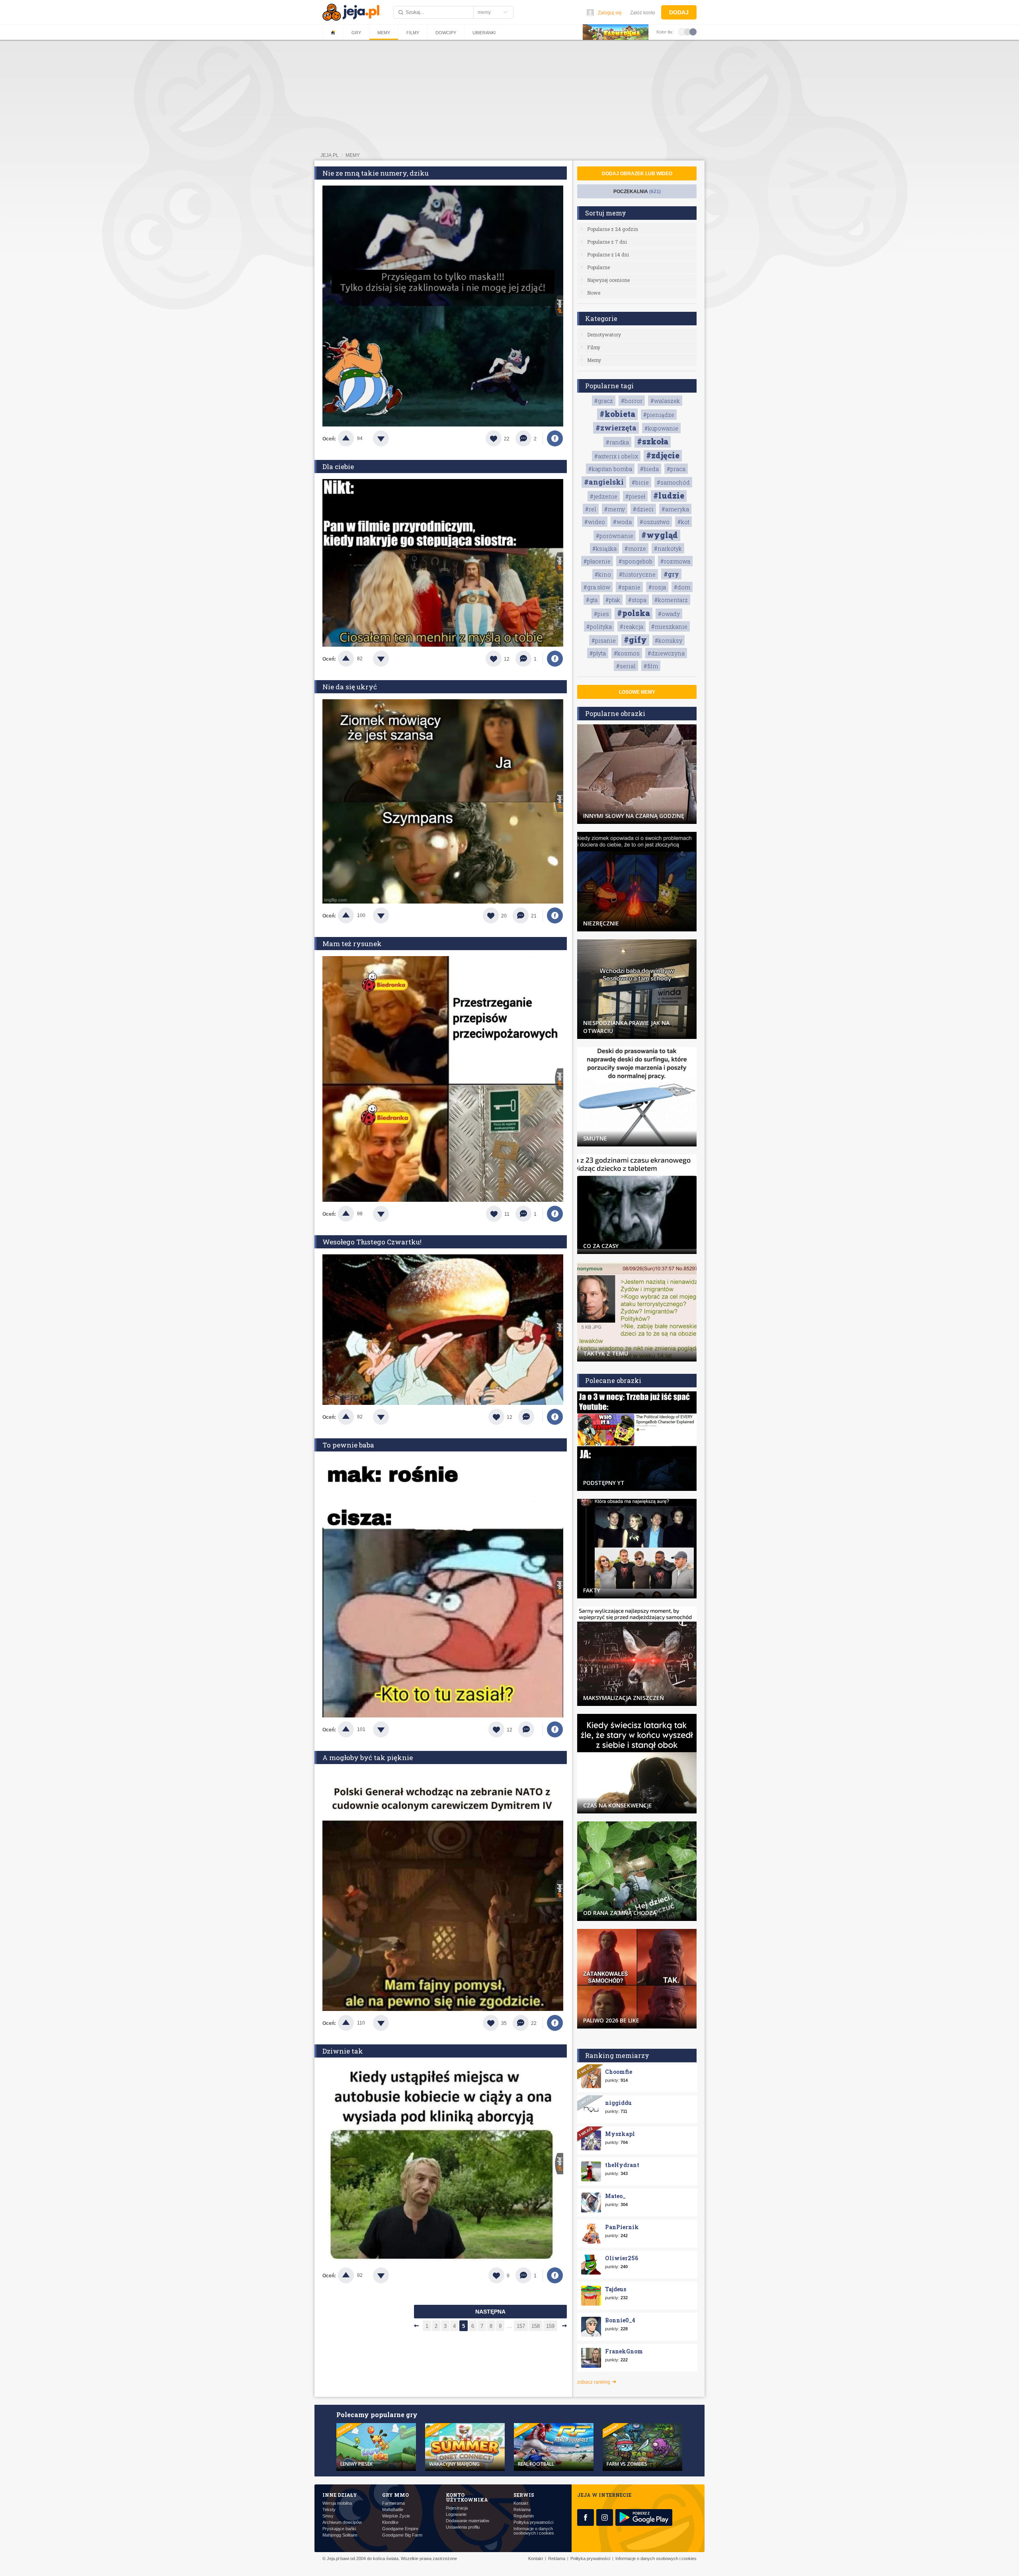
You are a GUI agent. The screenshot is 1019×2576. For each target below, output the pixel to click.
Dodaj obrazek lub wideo (637, 174)
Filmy (413, 33)
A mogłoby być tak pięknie (368, 1757)
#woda (622, 522)
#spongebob (635, 561)
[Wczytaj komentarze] (530, 1417)
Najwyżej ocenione (608, 280)
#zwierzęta (616, 428)
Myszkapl (620, 2134)
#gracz (604, 401)
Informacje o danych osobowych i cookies (534, 2531)
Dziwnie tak (343, 2051)
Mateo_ (615, 2196)
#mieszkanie (669, 627)
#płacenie (597, 561)
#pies (601, 614)
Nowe (594, 293)
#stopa (637, 600)
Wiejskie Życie (396, 2516)
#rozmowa (675, 561)
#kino (603, 574)
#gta (592, 600)
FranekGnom (624, 2351)
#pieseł (635, 496)
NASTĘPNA (490, 2312)
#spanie (629, 587)
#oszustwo (655, 522)
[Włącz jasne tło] (682, 31)
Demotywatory (604, 334)
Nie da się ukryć (350, 687)
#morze (635, 549)
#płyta (598, 653)
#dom (682, 587)
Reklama (522, 2510)
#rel (591, 509)
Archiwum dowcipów (342, 2522)
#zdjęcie (663, 455)
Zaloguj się (610, 13)
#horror (632, 401)
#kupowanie (661, 428)
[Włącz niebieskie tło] (693, 31)
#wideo (595, 522)
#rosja (657, 587)
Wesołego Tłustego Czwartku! (372, 1242)
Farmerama (393, 2503)
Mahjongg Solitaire (340, 2535)
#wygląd (660, 535)
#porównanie (615, 536)
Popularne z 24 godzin (613, 229)
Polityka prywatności (533, 2522)
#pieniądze (659, 415)
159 (550, 2326)
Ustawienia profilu (463, 2527)
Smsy (328, 2516)
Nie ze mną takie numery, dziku (376, 173)
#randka (617, 442)
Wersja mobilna (337, 2503)
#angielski (604, 482)
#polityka (599, 627)
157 (521, 2326)
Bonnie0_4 (620, 2320)
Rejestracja (457, 2508)
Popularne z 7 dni (607, 242)
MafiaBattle (393, 2510)
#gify (635, 640)
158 (536, 2326)
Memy (384, 33)
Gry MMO (395, 2495)
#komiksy (669, 641)
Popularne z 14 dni (608, 254)
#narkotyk (668, 549)
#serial (626, 666)
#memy (615, 509)
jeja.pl (330, 155)
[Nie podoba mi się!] (390, 438)
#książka (604, 549)
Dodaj (679, 12)
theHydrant (622, 2165)
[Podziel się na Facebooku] (555, 438)
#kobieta (617, 414)
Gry (356, 33)
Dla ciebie (338, 466)
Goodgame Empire (400, 2529)
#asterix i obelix (616, 456)
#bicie (640, 482)
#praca (676, 469)
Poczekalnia (637, 192)
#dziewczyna (666, 653)
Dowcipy (446, 33)
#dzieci (643, 509)
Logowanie (456, 2514)
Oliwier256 (622, 2258)
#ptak (613, 600)
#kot (683, 522)
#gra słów (597, 587)
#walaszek (665, 401)
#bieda (649, 469)
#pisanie (604, 641)
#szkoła (653, 441)
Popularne (598, 267)
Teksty (329, 2510)
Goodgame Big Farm (402, 2535)
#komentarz (671, 600)
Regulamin (524, 2516)
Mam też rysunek (352, 944)
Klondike (390, 2522)
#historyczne (637, 574)
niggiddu (618, 2103)
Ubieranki (484, 33)
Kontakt (521, 2503)
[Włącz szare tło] (687, 31)
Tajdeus (616, 2289)
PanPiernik (622, 2227)
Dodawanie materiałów (468, 2521)
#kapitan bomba (610, 469)
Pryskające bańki (339, 2529)
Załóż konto (643, 13)
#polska (633, 613)
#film (651, 666)
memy (353, 155)
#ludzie (669, 495)
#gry (671, 574)
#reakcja (632, 627)
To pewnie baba (348, 1445)
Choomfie (619, 2072)
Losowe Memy (637, 692)
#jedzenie (604, 496)
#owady (669, 614)
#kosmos (627, 653)
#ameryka (675, 509)
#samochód (673, 482)
